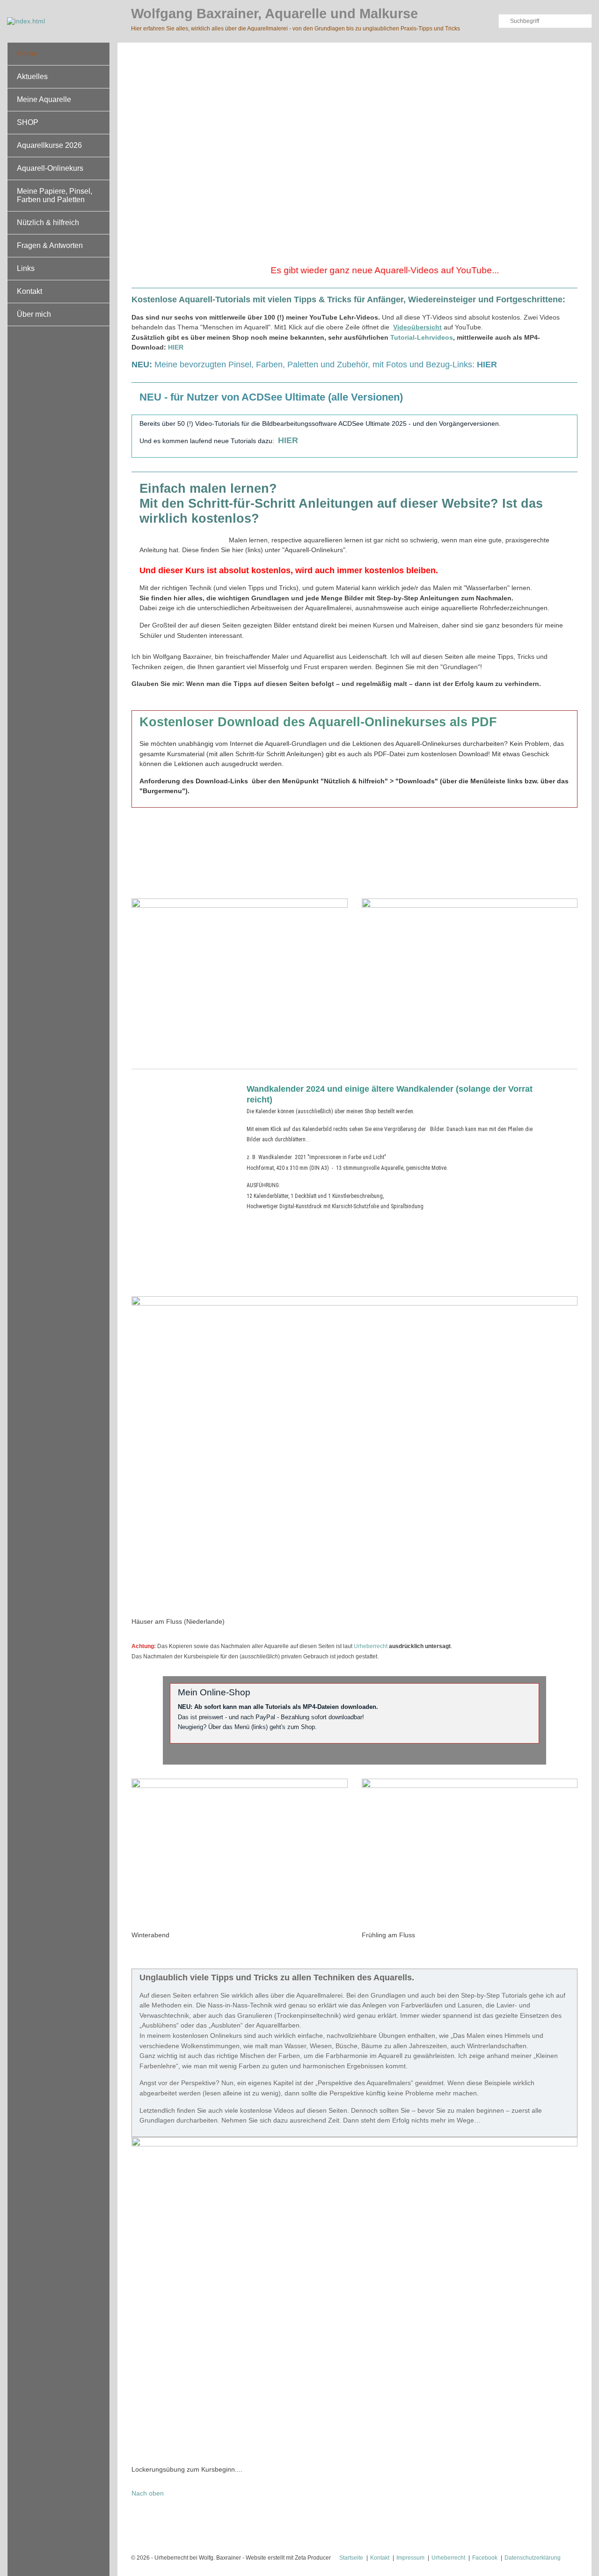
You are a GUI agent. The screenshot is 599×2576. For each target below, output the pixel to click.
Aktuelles (32, 77)
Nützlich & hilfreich (48, 223)
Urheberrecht (371, 1646)
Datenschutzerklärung (533, 2558)
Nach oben (148, 2493)
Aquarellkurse (452, 858)
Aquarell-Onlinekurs (50, 168)
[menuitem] (58, 54)
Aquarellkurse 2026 (49, 145)
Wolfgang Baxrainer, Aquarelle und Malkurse (274, 14)
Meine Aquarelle (44, 99)
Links (26, 268)
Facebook (485, 2558)
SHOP (28, 122)
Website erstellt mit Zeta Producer (288, 2558)
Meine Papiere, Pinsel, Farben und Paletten (55, 195)
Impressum (410, 2558)
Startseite (351, 2558)
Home (27, 54)
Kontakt (29, 291)
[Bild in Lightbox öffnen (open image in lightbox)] (240, 975)
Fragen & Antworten (50, 245)
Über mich (34, 314)
